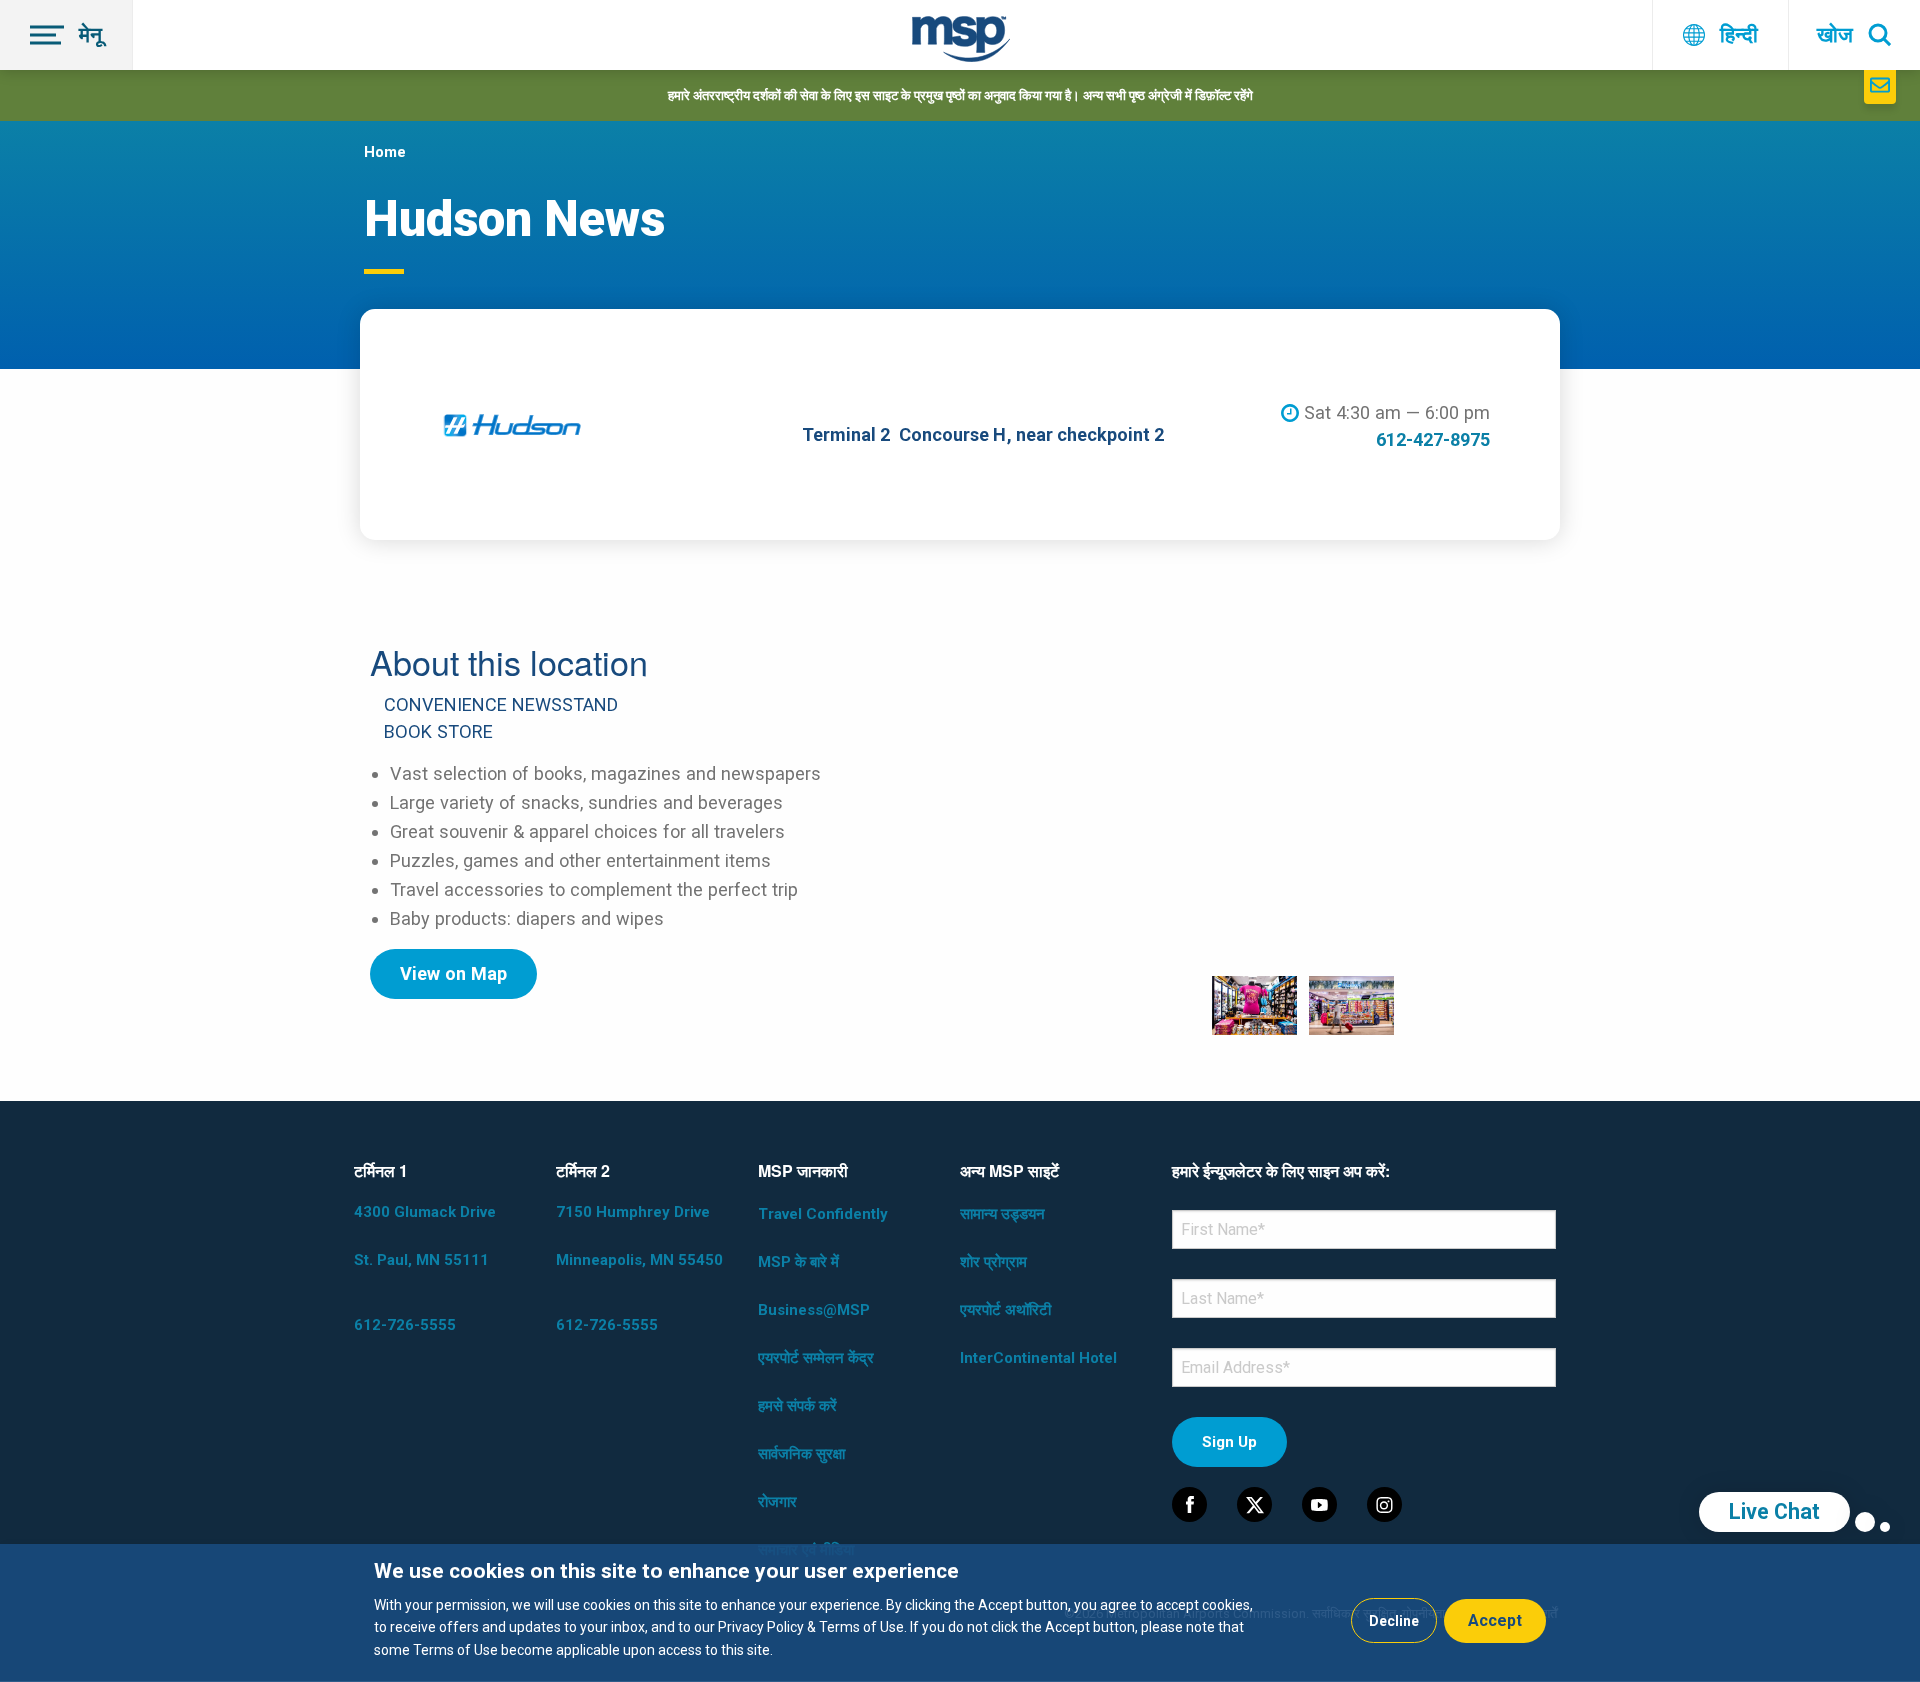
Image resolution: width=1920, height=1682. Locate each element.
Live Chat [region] (1774, 1511)
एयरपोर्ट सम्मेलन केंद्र (816, 1358)
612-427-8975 (1433, 439)
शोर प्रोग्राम (993, 1262)
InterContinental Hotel (1038, 1358)
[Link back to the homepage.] (961, 42)
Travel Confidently (823, 1214)
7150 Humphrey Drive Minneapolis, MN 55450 (639, 1236)
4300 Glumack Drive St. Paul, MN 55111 (425, 1236)
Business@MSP (814, 1310)
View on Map (453, 973)
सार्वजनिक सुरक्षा (801, 1454)
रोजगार (777, 1502)
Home (385, 152)
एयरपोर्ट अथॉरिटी (1005, 1310)
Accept (1495, 1620)
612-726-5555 (405, 1325)
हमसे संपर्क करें (797, 1406)
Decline (1394, 1621)
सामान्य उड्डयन (1002, 1214)
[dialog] (960, 1613)
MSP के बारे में (798, 1262)
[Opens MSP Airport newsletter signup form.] (1880, 87)
